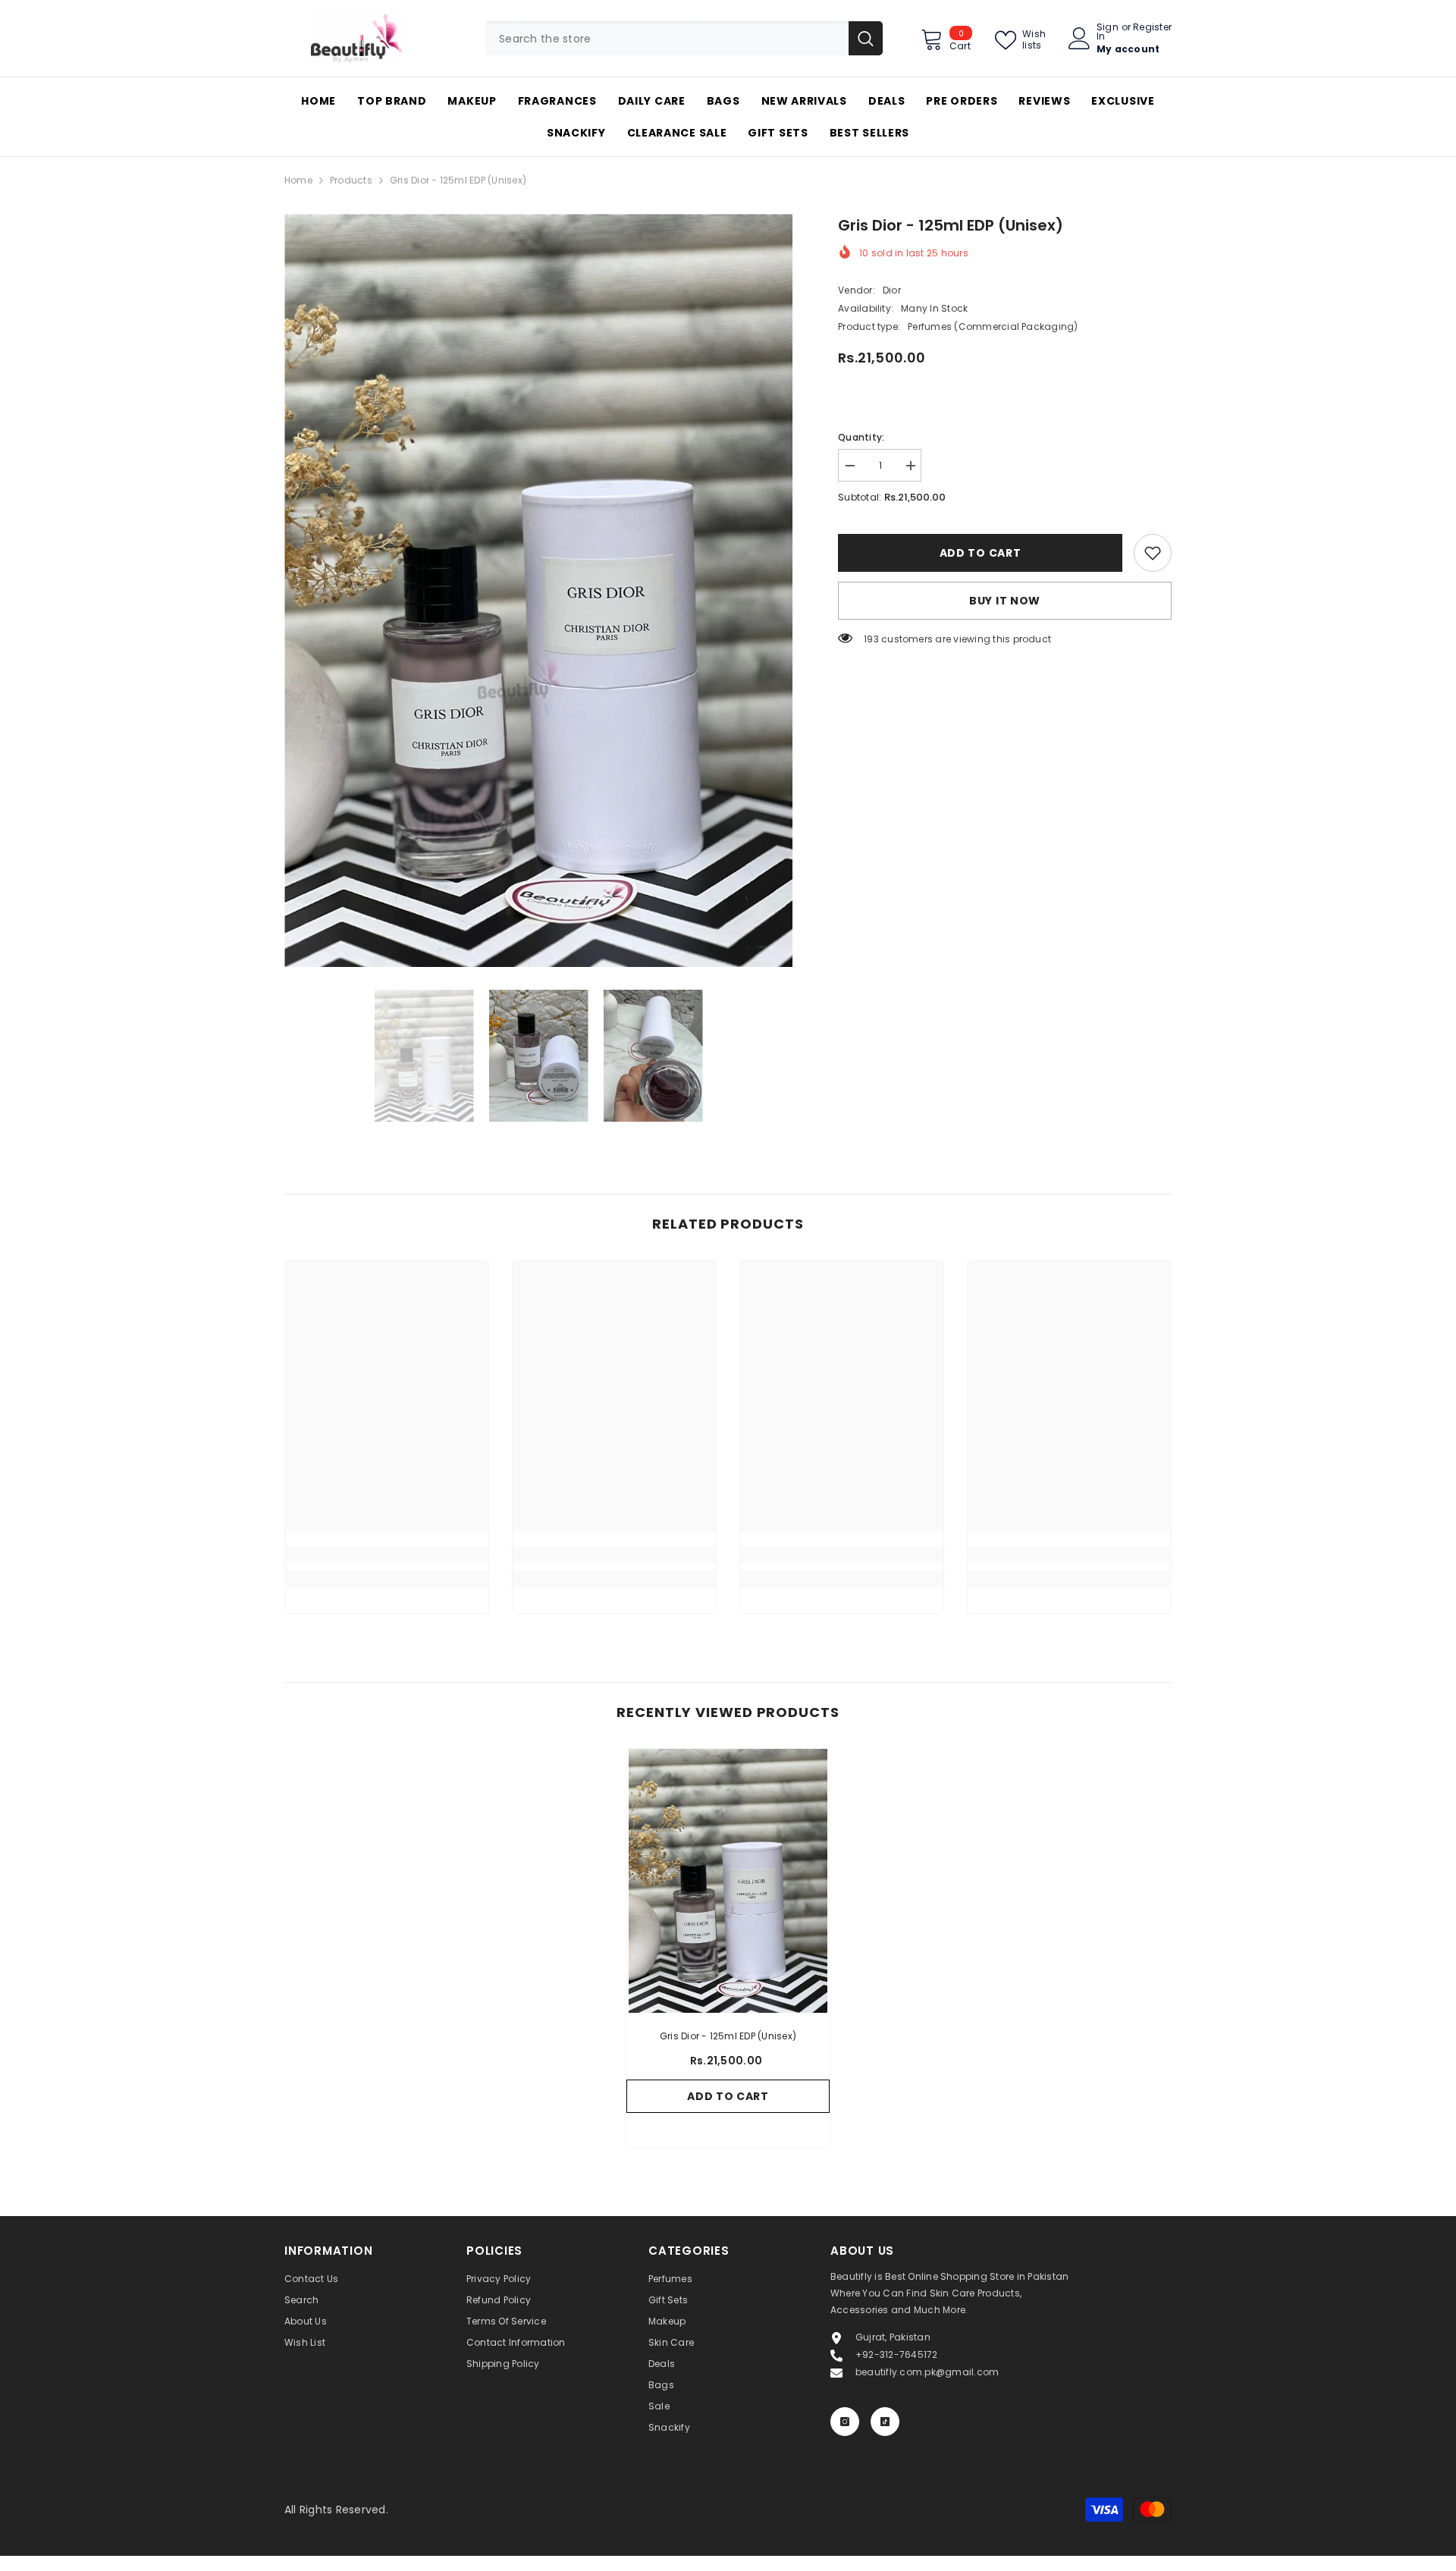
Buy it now (1005, 601)
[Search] (684, 38)
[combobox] (667, 38)
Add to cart (981, 553)
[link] (1153, 553)
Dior (892, 290)
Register (1152, 28)
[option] (539, 590)
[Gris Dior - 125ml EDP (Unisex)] (728, 1881)
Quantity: (861, 437)
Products (351, 180)
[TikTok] (885, 2422)
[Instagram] (845, 2422)
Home (298, 180)
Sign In (1108, 32)
